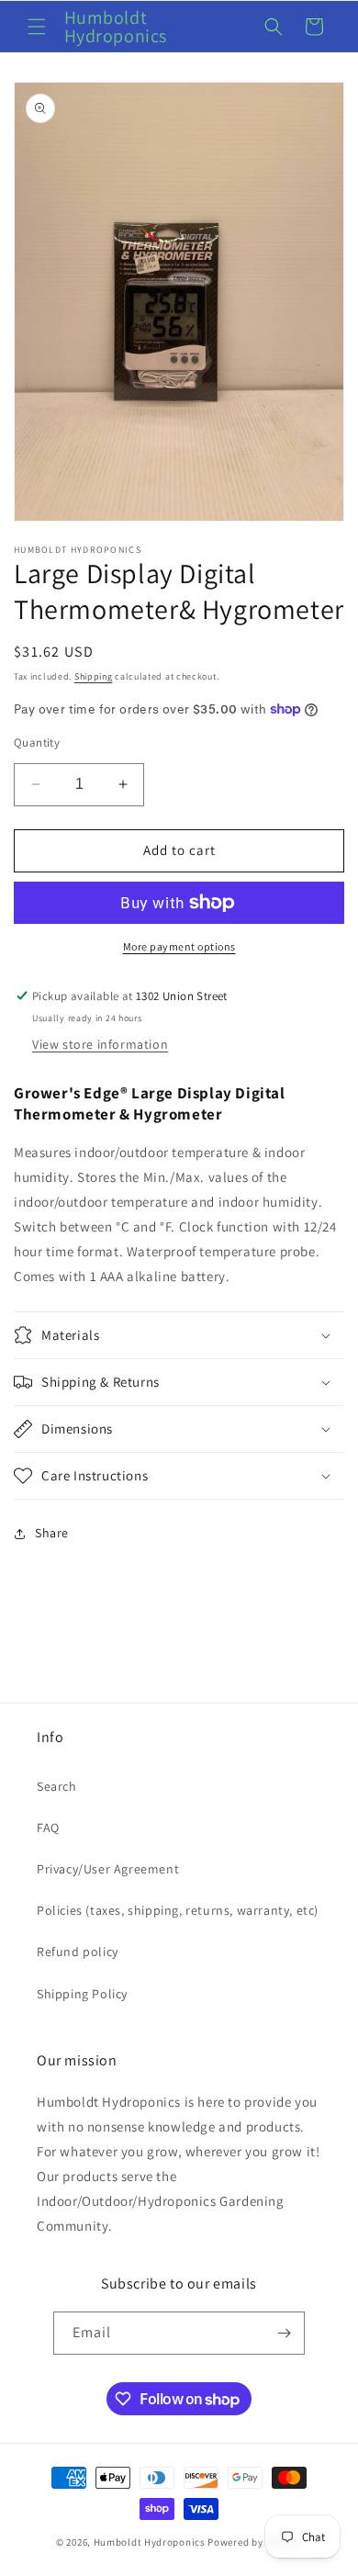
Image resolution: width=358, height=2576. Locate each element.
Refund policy (78, 1952)
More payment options (179, 946)
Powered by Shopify (255, 2542)
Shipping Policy (82, 1994)
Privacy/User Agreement (108, 1869)
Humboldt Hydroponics (150, 2542)
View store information (100, 1044)
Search (57, 1786)
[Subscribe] (284, 2333)
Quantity (37, 742)
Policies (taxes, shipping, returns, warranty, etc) (178, 1910)
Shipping (94, 676)
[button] (37, 27)
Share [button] (52, 1533)
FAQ (48, 1828)
